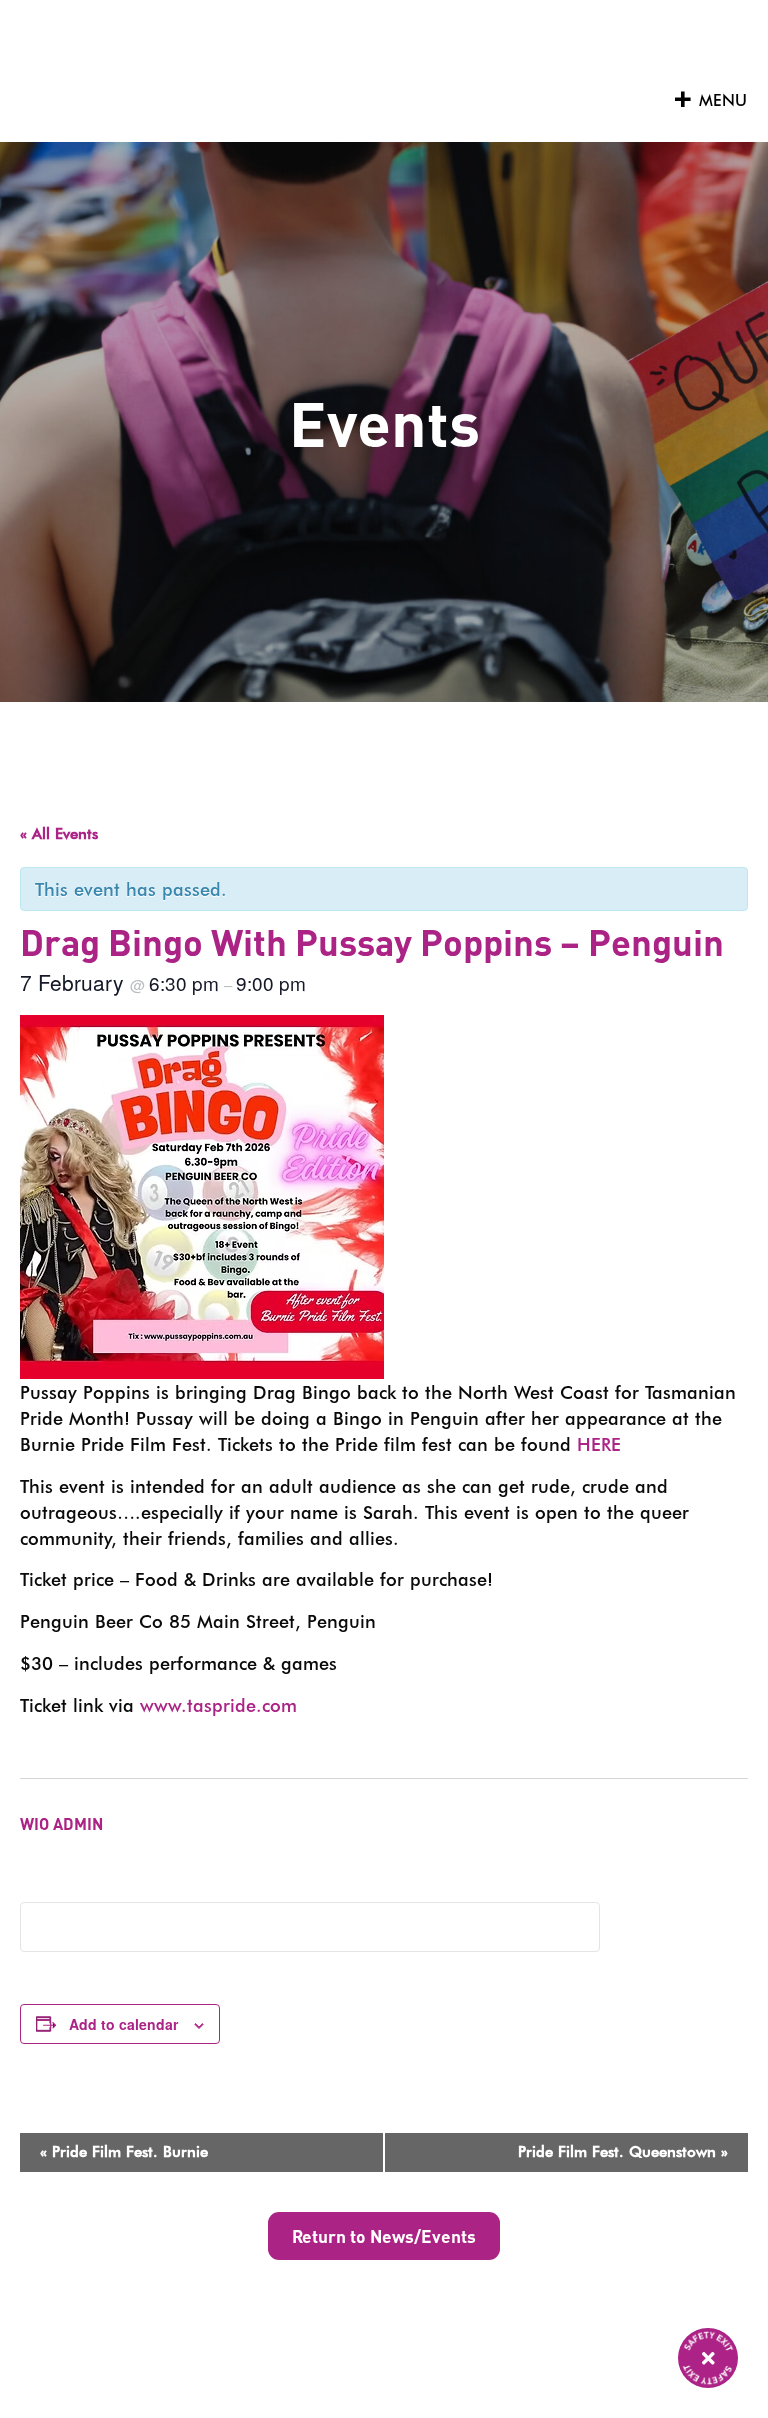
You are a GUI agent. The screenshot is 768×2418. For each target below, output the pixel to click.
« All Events (59, 834)
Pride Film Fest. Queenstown (623, 2152)
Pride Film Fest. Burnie (124, 2152)
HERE (599, 1444)
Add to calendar (123, 2024)
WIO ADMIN (61, 1823)
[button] (723, 101)
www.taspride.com (218, 1705)
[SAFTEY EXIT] (708, 2358)
